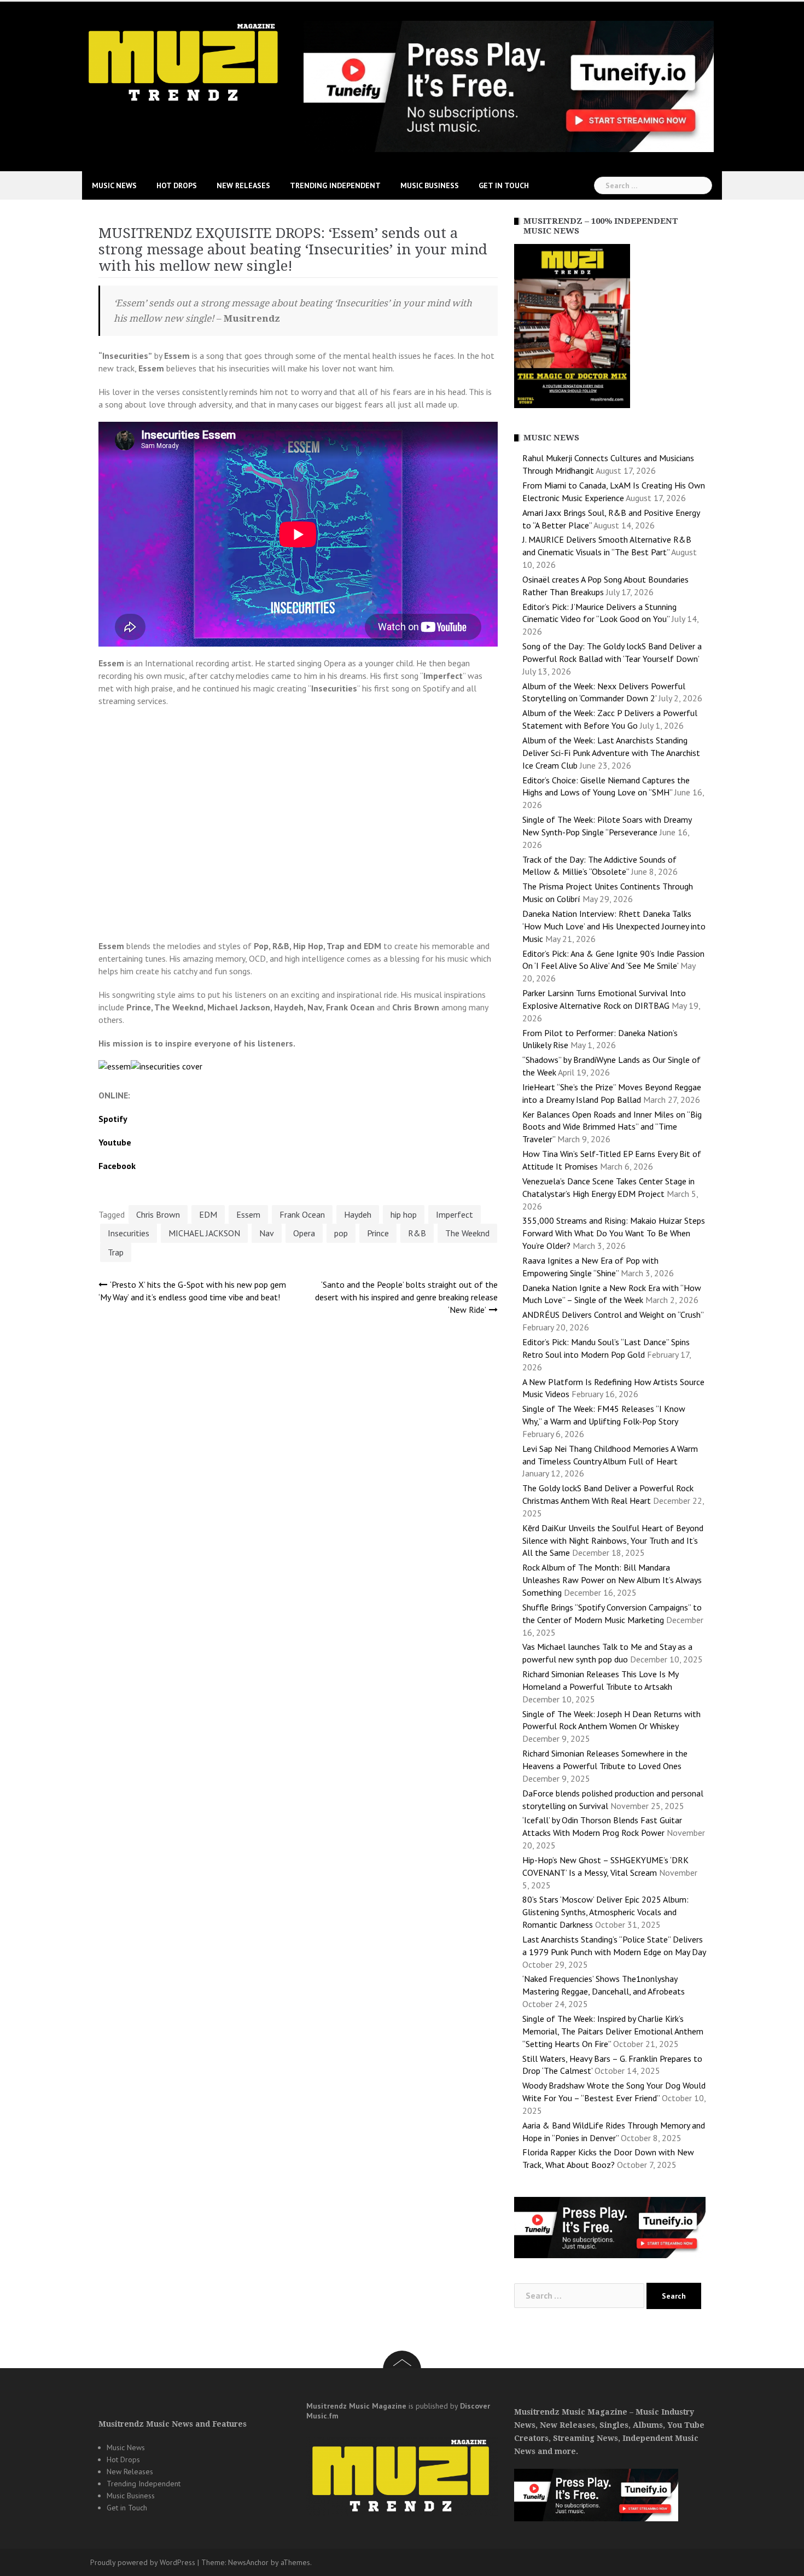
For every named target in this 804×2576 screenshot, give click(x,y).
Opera (304, 1233)
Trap (116, 1252)
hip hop (404, 1214)
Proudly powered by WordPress (143, 2562)
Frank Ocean (302, 1214)
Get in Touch (504, 185)
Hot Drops (177, 185)
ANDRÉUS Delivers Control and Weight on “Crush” (613, 1315)
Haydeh (358, 1214)
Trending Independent (335, 185)
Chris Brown (158, 1214)
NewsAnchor (248, 2562)
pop (341, 1233)
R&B (417, 1233)
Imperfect (455, 1214)
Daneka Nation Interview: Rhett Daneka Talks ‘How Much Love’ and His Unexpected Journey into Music (614, 926)
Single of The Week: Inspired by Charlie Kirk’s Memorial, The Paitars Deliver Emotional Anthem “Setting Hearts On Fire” (613, 2031)
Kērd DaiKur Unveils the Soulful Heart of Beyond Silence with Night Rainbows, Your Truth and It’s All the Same (613, 1540)
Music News (114, 185)
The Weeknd (467, 1233)
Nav (267, 1233)
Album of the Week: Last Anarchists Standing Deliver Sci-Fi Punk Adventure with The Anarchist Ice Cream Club (611, 753)
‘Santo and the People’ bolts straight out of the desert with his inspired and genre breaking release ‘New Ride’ (406, 1297)
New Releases (243, 185)
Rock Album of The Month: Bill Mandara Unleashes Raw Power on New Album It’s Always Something (612, 1580)
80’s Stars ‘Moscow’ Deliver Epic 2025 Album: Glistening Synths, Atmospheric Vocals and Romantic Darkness (605, 1912)
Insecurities (129, 1233)
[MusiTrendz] (185, 62)
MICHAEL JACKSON (204, 1233)
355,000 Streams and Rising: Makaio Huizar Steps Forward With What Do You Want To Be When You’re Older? (614, 1233)
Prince (378, 1233)
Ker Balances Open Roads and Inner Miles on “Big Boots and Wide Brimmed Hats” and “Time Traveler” (612, 1127)
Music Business (430, 185)
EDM (208, 1214)
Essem (248, 1214)
